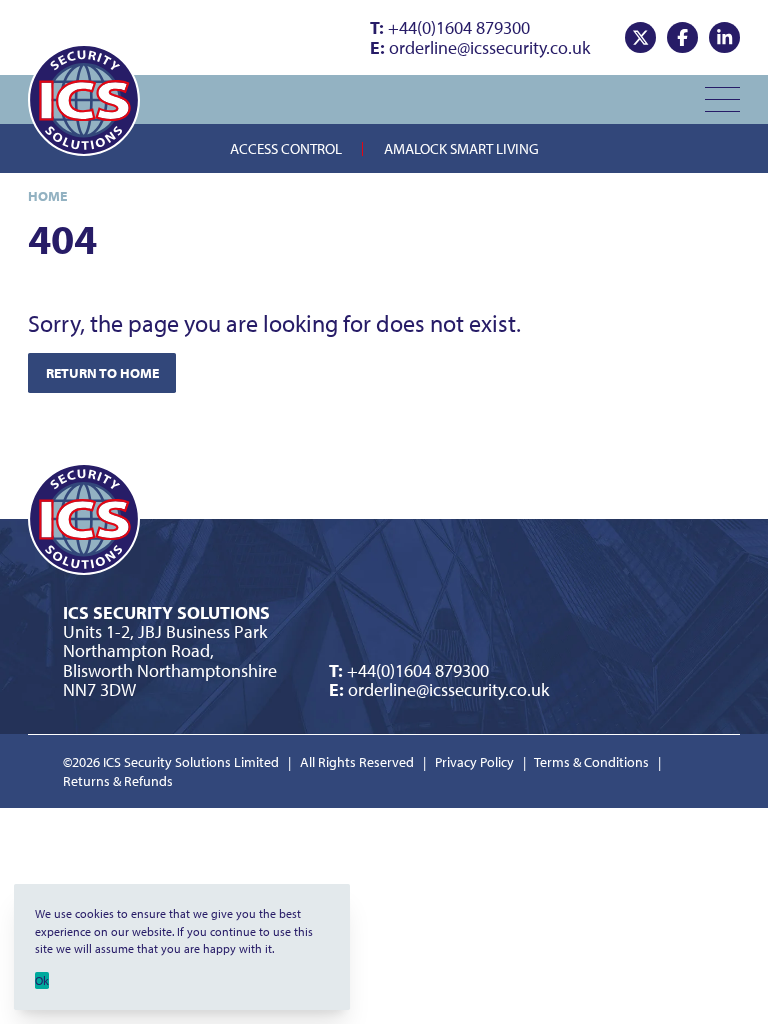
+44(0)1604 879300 (450, 27)
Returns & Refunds (118, 781)
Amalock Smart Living (461, 148)
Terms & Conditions (591, 762)
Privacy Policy (474, 762)
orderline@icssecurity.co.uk (480, 47)
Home (47, 196)
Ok (42, 980)
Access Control (286, 148)
